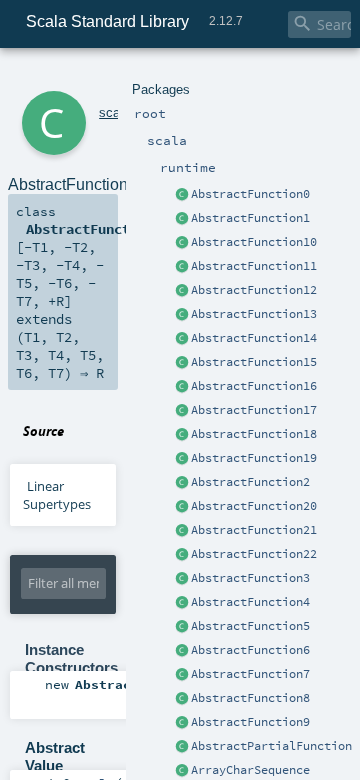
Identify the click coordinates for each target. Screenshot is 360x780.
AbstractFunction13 (254, 314)
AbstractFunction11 (254, 266)
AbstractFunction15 (254, 362)
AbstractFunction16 (254, 386)
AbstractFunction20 (254, 506)
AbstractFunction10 (254, 242)
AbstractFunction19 (254, 458)
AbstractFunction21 (254, 530)
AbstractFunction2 (250, 482)
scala (114, 112)
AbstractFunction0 (250, 194)
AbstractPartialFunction (271, 746)
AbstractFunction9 (250, 722)
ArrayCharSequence (250, 770)
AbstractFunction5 (250, 626)
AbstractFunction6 (250, 650)
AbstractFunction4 (250, 602)
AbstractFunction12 (254, 290)
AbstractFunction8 (250, 698)
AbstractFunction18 (254, 434)
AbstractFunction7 (250, 674)
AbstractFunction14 (254, 338)
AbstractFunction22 (254, 554)
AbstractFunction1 (250, 218)
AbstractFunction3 (250, 578)
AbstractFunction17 (254, 410)
